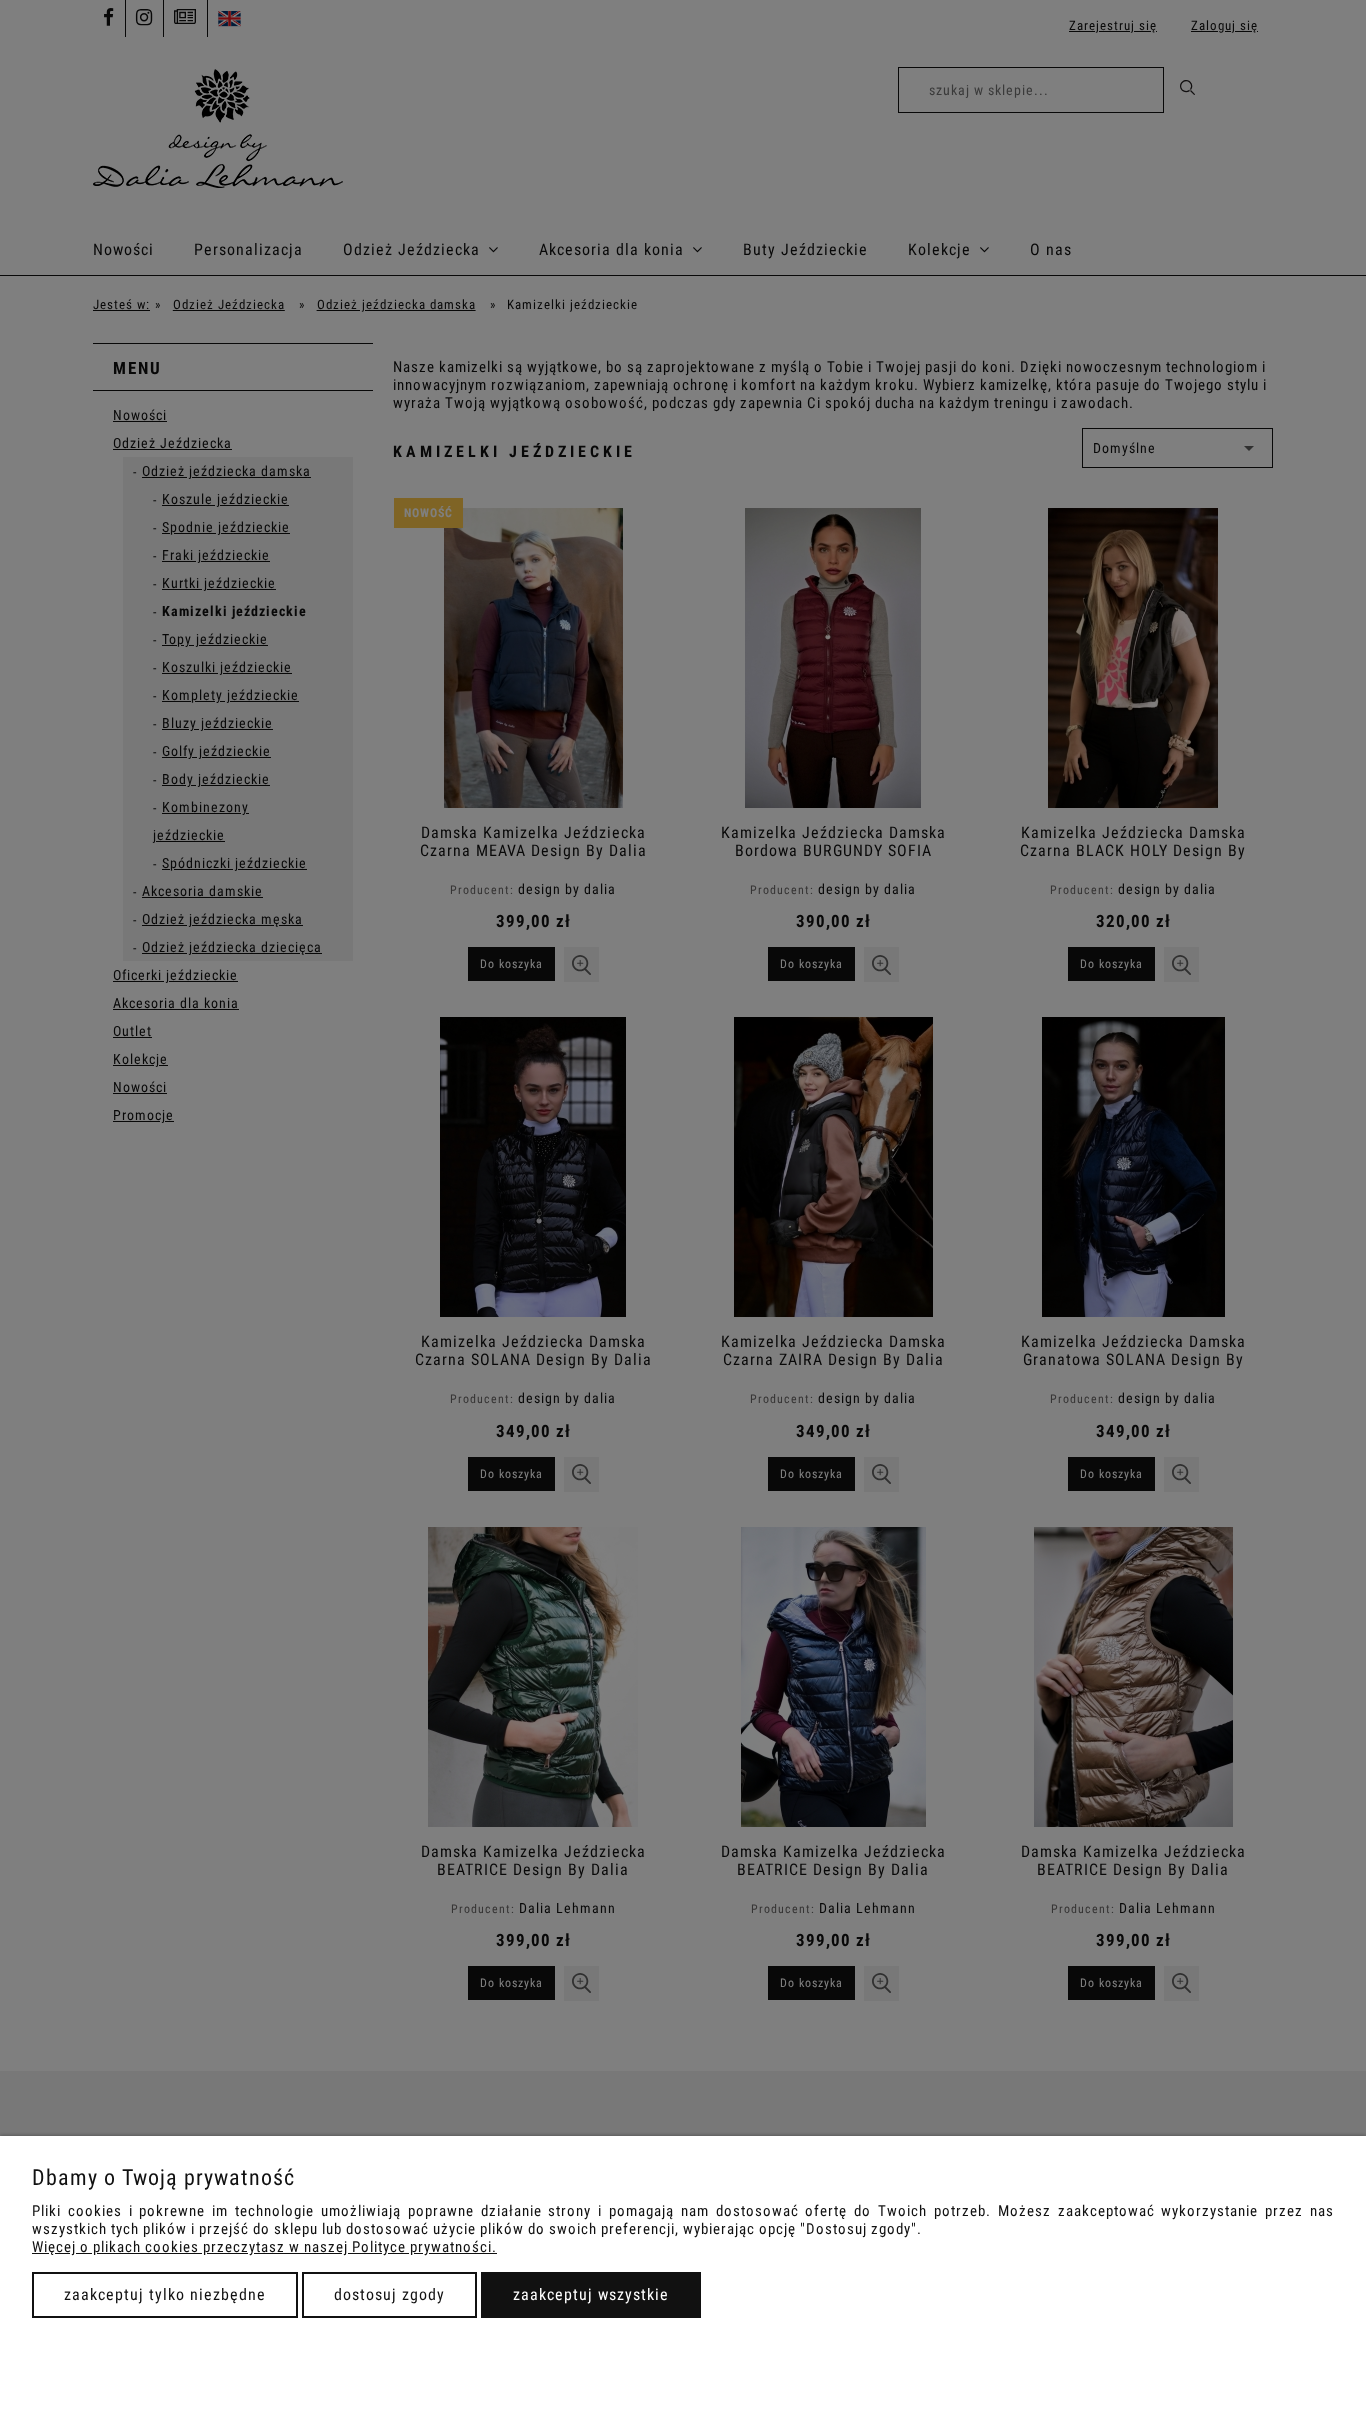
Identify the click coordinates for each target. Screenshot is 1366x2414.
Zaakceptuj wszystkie (591, 2294)
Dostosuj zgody (389, 2294)
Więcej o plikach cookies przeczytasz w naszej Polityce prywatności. (264, 2247)
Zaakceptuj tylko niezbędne (165, 2294)
